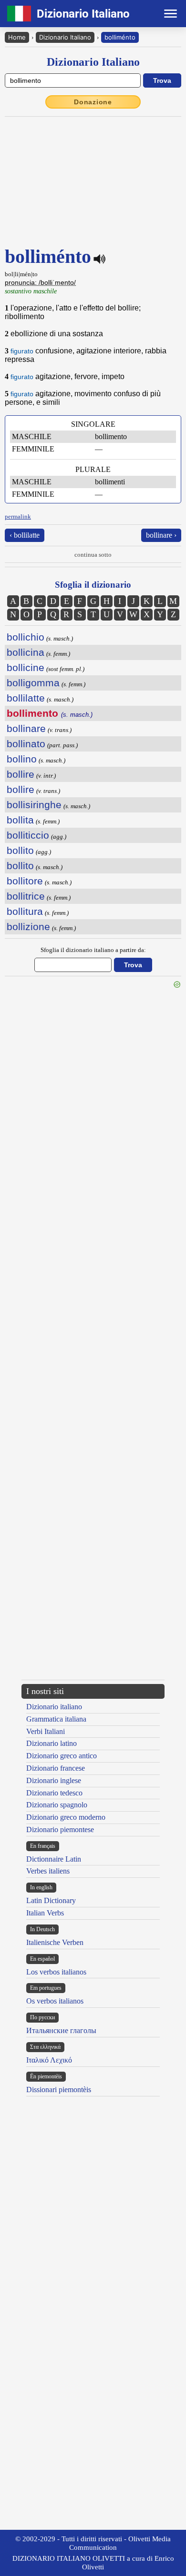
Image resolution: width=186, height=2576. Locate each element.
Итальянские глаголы (61, 2030)
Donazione (93, 102)
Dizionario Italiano (65, 37)
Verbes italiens (48, 1871)
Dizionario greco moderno (66, 1817)
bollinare (26, 728)
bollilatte (26, 698)
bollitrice (26, 896)
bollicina (26, 652)
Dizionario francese (56, 1768)
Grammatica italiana (56, 1719)
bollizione (28, 927)
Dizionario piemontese (60, 1829)
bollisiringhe (34, 805)
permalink (18, 516)
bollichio (26, 637)
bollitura (25, 911)
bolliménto (120, 37)
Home (17, 37)
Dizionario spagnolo (57, 1805)
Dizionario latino (52, 1743)
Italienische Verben (55, 1942)
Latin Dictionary (51, 1900)
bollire (21, 774)
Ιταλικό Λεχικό (49, 2060)
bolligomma (33, 683)
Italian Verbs (45, 1913)
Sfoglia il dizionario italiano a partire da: (93, 950)
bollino (22, 759)
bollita (20, 820)
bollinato (26, 744)
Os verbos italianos (55, 2001)
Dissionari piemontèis (59, 2090)
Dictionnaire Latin (54, 1859)
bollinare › (161, 535)
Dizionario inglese (54, 1780)
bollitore (25, 881)
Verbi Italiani (46, 1731)
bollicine (26, 667)
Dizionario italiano (54, 1707)
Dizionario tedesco (54, 1793)
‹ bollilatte (25, 535)
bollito (20, 850)
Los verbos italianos (56, 1972)
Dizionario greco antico (62, 1756)
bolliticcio (28, 835)
